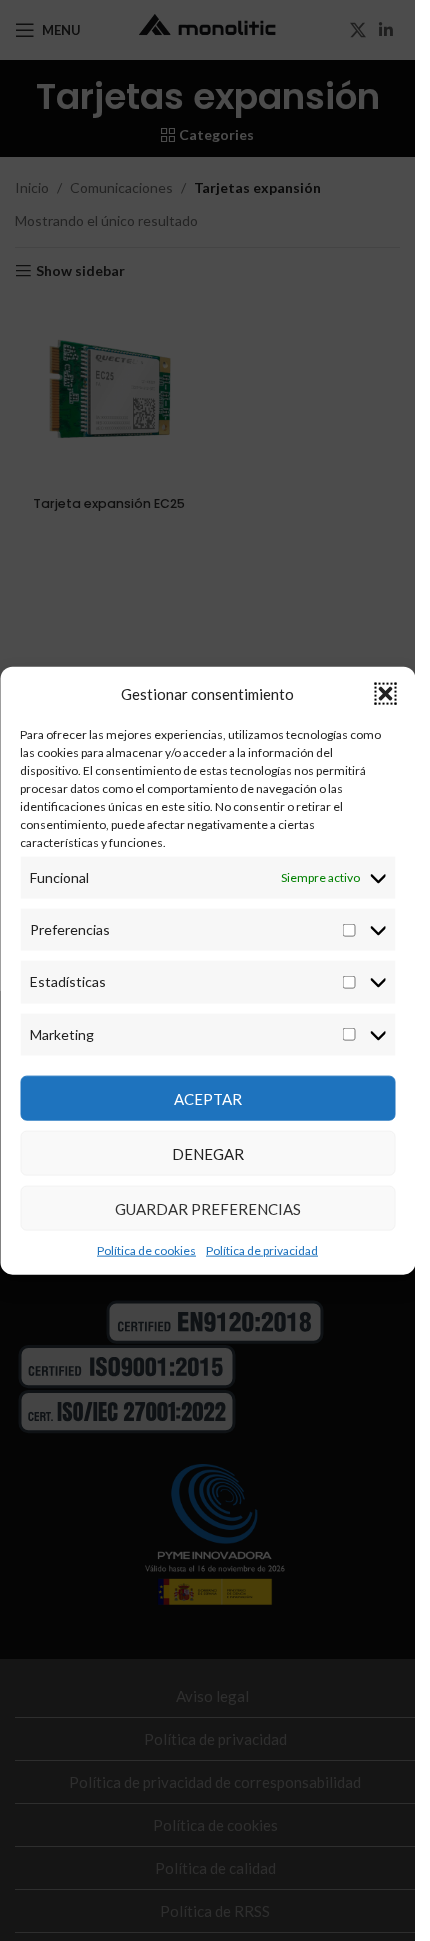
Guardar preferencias (208, 1208)
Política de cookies (146, 1250)
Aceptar (208, 1098)
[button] (385, 693)
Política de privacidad (262, 1250)
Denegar (208, 1153)
